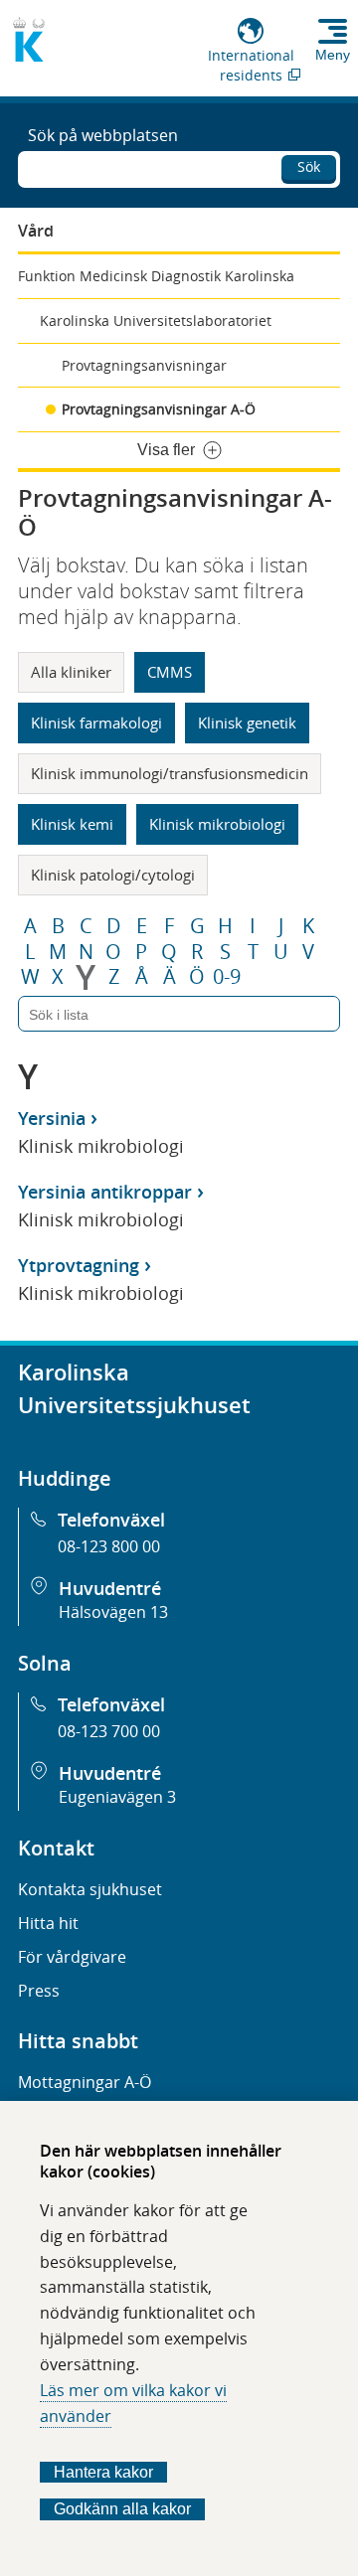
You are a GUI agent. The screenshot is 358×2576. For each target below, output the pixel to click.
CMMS (170, 672)
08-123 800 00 (109, 1546)
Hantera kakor (103, 2472)
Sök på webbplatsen (103, 135)
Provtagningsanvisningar (144, 365)
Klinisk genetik (247, 723)
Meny (333, 55)
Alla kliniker (71, 672)
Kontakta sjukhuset (90, 1889)
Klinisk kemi (72, 824)
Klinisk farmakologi (96, 723)
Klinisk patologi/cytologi (113, 875)
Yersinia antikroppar (105, 1192)
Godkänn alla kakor (122, 2509)
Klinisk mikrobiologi (217, 824)
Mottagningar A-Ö (85, 2082)
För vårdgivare (72, 1957)
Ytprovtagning (79, 1265)
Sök (309, 166)
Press (39, 1991)
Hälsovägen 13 (113, 1612)
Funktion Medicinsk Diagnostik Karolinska (156, 276)
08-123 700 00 (109, 1731)
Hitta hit (48, 1923)
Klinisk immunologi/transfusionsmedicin (170, 773)
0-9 (227, 977)
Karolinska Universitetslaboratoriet (156, 321)
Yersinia (52, 1118)
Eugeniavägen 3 (117, 1797)
